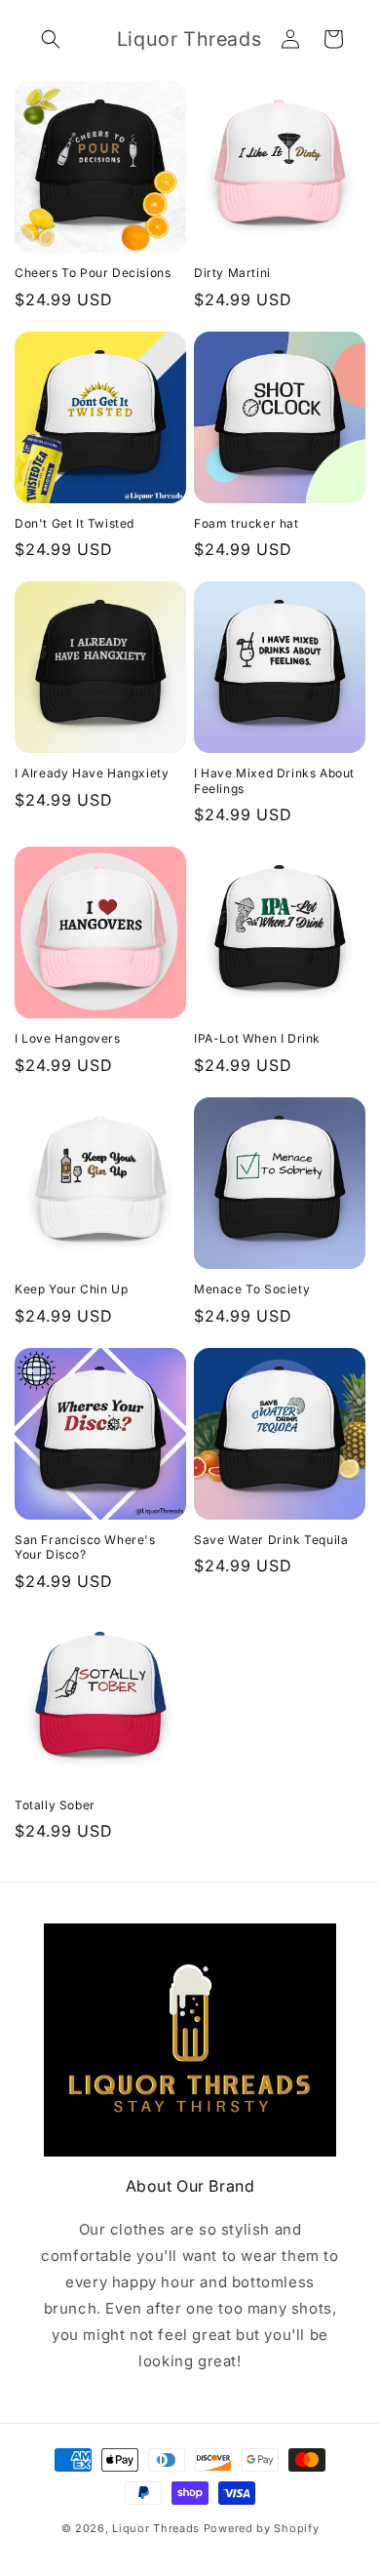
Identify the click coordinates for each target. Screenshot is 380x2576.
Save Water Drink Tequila (271, 1540)
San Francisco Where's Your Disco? (85, 1547)
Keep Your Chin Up (71, 1289)
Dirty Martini (232, 273)
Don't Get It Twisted (75, 523)
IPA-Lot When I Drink (257, 1038)
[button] (51, 39)
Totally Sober (55, 1805)
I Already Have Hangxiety (92, 773)
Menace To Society (252, 1289)
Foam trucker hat (247, 523)
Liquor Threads (156, 2528)
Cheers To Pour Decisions (93, 273)
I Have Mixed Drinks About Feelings (274, 781)
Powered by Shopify (262, 2528)
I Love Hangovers (68, 1038)
